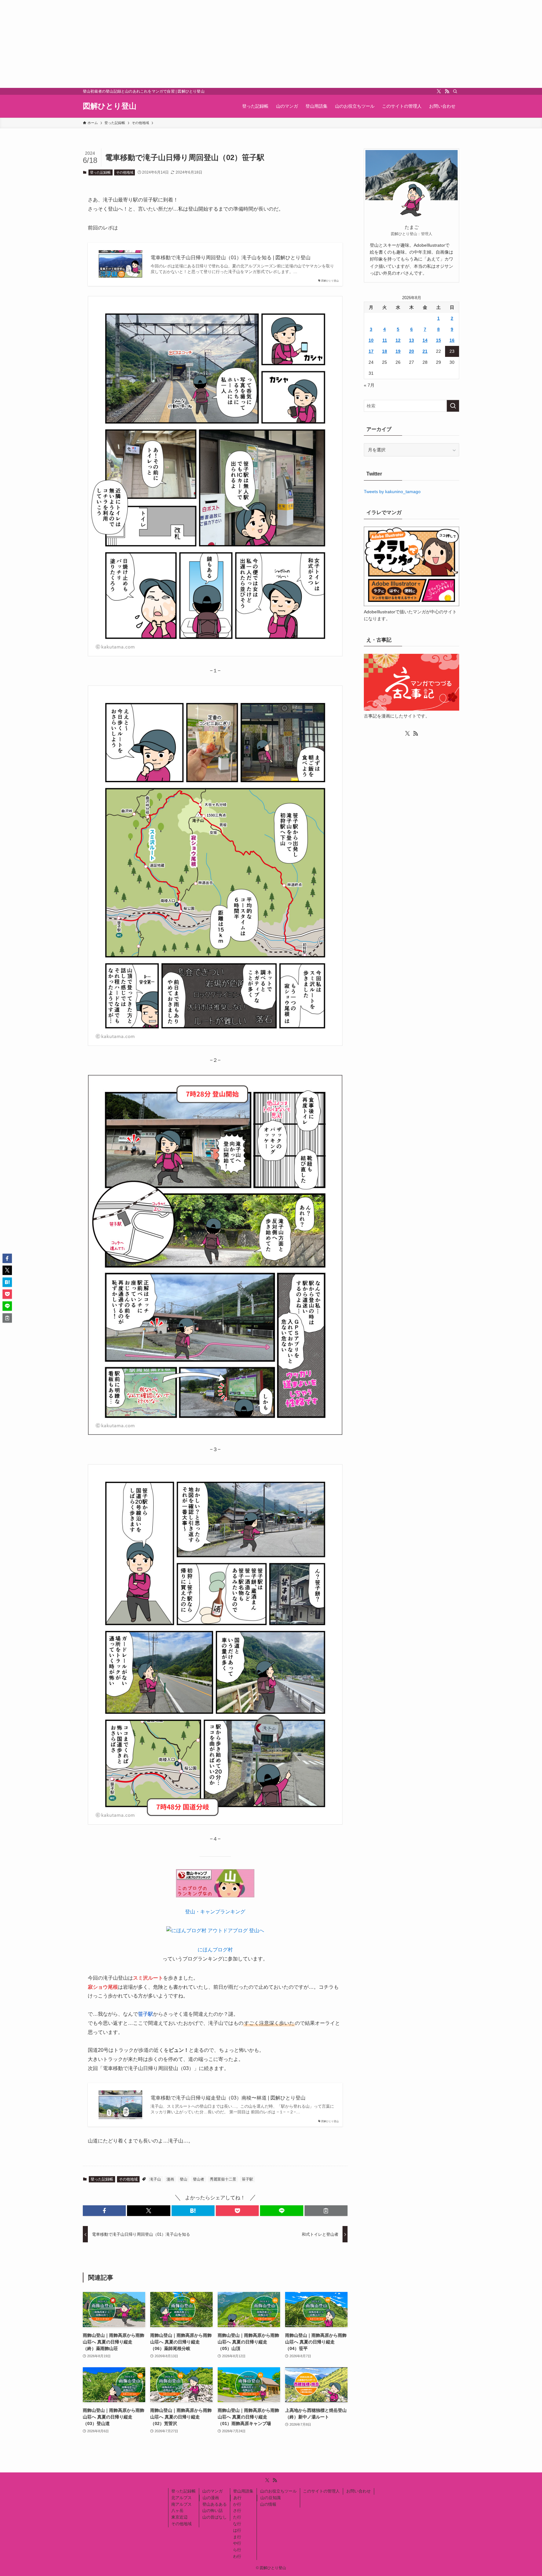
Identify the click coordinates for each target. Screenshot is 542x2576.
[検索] (455, 91)
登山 (183, 2179)
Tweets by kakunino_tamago (392, 492)
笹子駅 (247, 2179)
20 (412, 351)
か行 (237, 2504)
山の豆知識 (271, 2498)
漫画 (170, 2179)
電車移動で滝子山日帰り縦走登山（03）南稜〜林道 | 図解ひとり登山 (228, 2098)
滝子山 (155, 2179)
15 (438, 340)
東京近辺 (179, 2517)
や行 (237, 2543)
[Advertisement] (188, 44)
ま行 (237, 2537)
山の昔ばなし (215, 2517)
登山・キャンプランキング (215, 1912)
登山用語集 (243, 2491)
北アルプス (181, 2498)
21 (425, 351)
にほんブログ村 (215, 1950)
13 (412, 340)
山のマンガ (213, 2491)
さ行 (237, 2511)
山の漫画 (211, 2498)
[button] (104, 2211)
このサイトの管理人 (321, 2491)
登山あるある (215, 2504)
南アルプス (181, 2504)
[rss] (447, 91)
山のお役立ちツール (278, 2491)
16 (452, 340)
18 (385, 351)
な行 (237, 2524)
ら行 (237, 2550)
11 (385, 340)
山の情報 (268, 2504)
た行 (237, 2517)
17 (371, 351)
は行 (237, 2530)
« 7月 (369, 385)
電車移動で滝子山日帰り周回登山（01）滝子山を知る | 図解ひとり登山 (231, 258)
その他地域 (125, 172)
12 (398, 340)
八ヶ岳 (177, 2511)
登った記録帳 (100, 172)
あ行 (237, 2498)
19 (398, 351)
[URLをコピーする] (326, 2211)
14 (425, 340)
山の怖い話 (213, 2511)
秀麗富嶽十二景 (223, 2179)
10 (371, 340)
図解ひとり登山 (110, 106)
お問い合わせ (359, 2491)
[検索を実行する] (453, 406)
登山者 (199, 2179)
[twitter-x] (439, 91)
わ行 (237, 2556)
